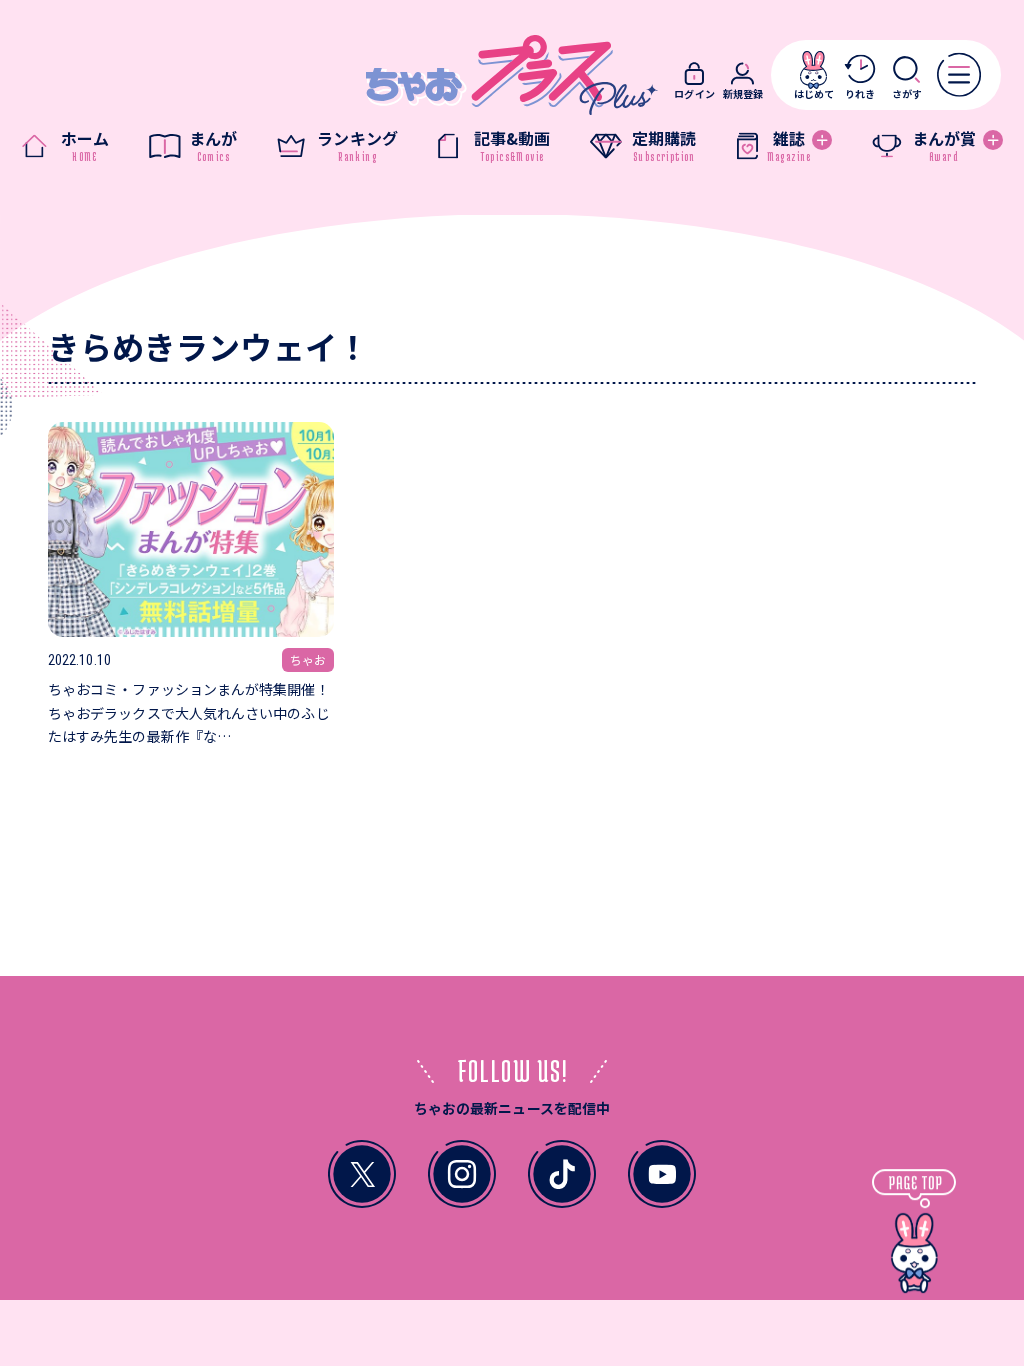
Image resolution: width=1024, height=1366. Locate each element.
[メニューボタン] (959, 74)
